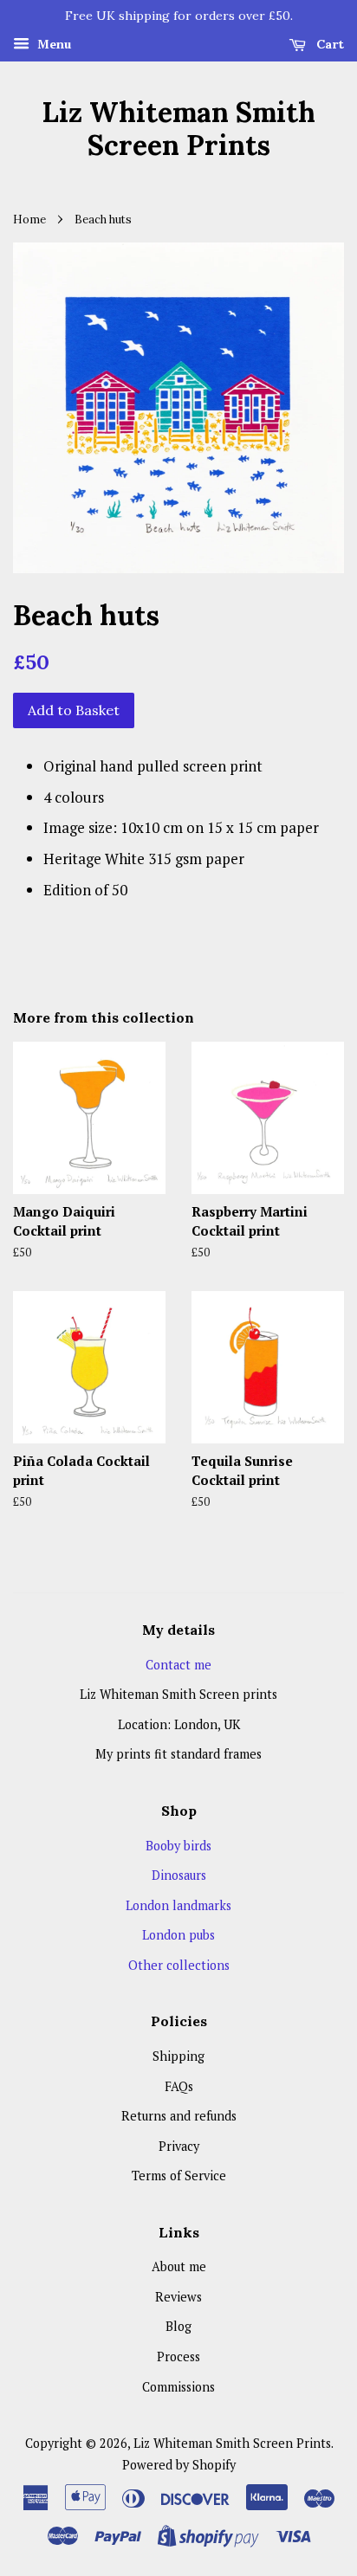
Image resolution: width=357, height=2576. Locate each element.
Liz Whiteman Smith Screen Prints (178, 129)
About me (179, 2266)
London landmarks (178, 1905)
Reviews (178, 2297)
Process (178, 2356)
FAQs (179, 2086)
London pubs (178, 1935)
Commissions (178, 2387)
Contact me (178, 1665)
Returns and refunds (179, 2116)
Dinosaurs (179, 1875)
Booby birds (178, 1846)
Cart (328, 44)
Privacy (179, 2146)
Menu (52, 44)
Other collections (179, 1965)
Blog (178, 2326)
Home (29, 219)
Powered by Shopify (179, 2465)
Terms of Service (179, 2176)
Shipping (178, 2056)
